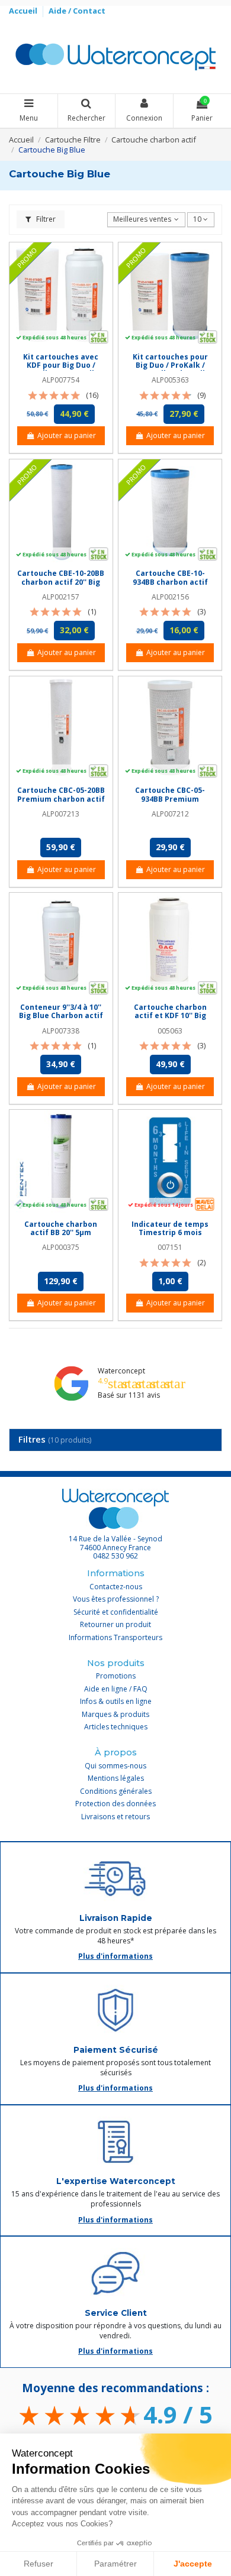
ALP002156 (170, 597)
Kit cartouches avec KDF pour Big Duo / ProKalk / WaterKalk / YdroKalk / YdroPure (61, 370)
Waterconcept (121, 1371)
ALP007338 (61, 1031)
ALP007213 (61, 814)
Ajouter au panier (67, 435)
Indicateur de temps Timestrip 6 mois (170, 1228)
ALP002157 (61, 597)
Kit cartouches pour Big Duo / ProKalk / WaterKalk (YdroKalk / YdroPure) (170, 370)
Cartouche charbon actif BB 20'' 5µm (61, 1228)
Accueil (24, 11)
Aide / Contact (77, 11)
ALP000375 (61, 1247)
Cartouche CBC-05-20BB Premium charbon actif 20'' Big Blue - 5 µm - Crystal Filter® (61, 803)
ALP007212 (170, 814)
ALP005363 (170, 380)
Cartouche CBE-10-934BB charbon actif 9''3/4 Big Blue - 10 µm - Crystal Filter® (170, 586)
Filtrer (45, 219)
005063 (170, 1031)
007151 (170, 1247)
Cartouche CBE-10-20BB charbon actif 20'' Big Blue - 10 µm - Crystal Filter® (61, 586)
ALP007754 (61, 380)
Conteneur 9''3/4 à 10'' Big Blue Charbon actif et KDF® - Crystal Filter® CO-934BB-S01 (61, 1020)
